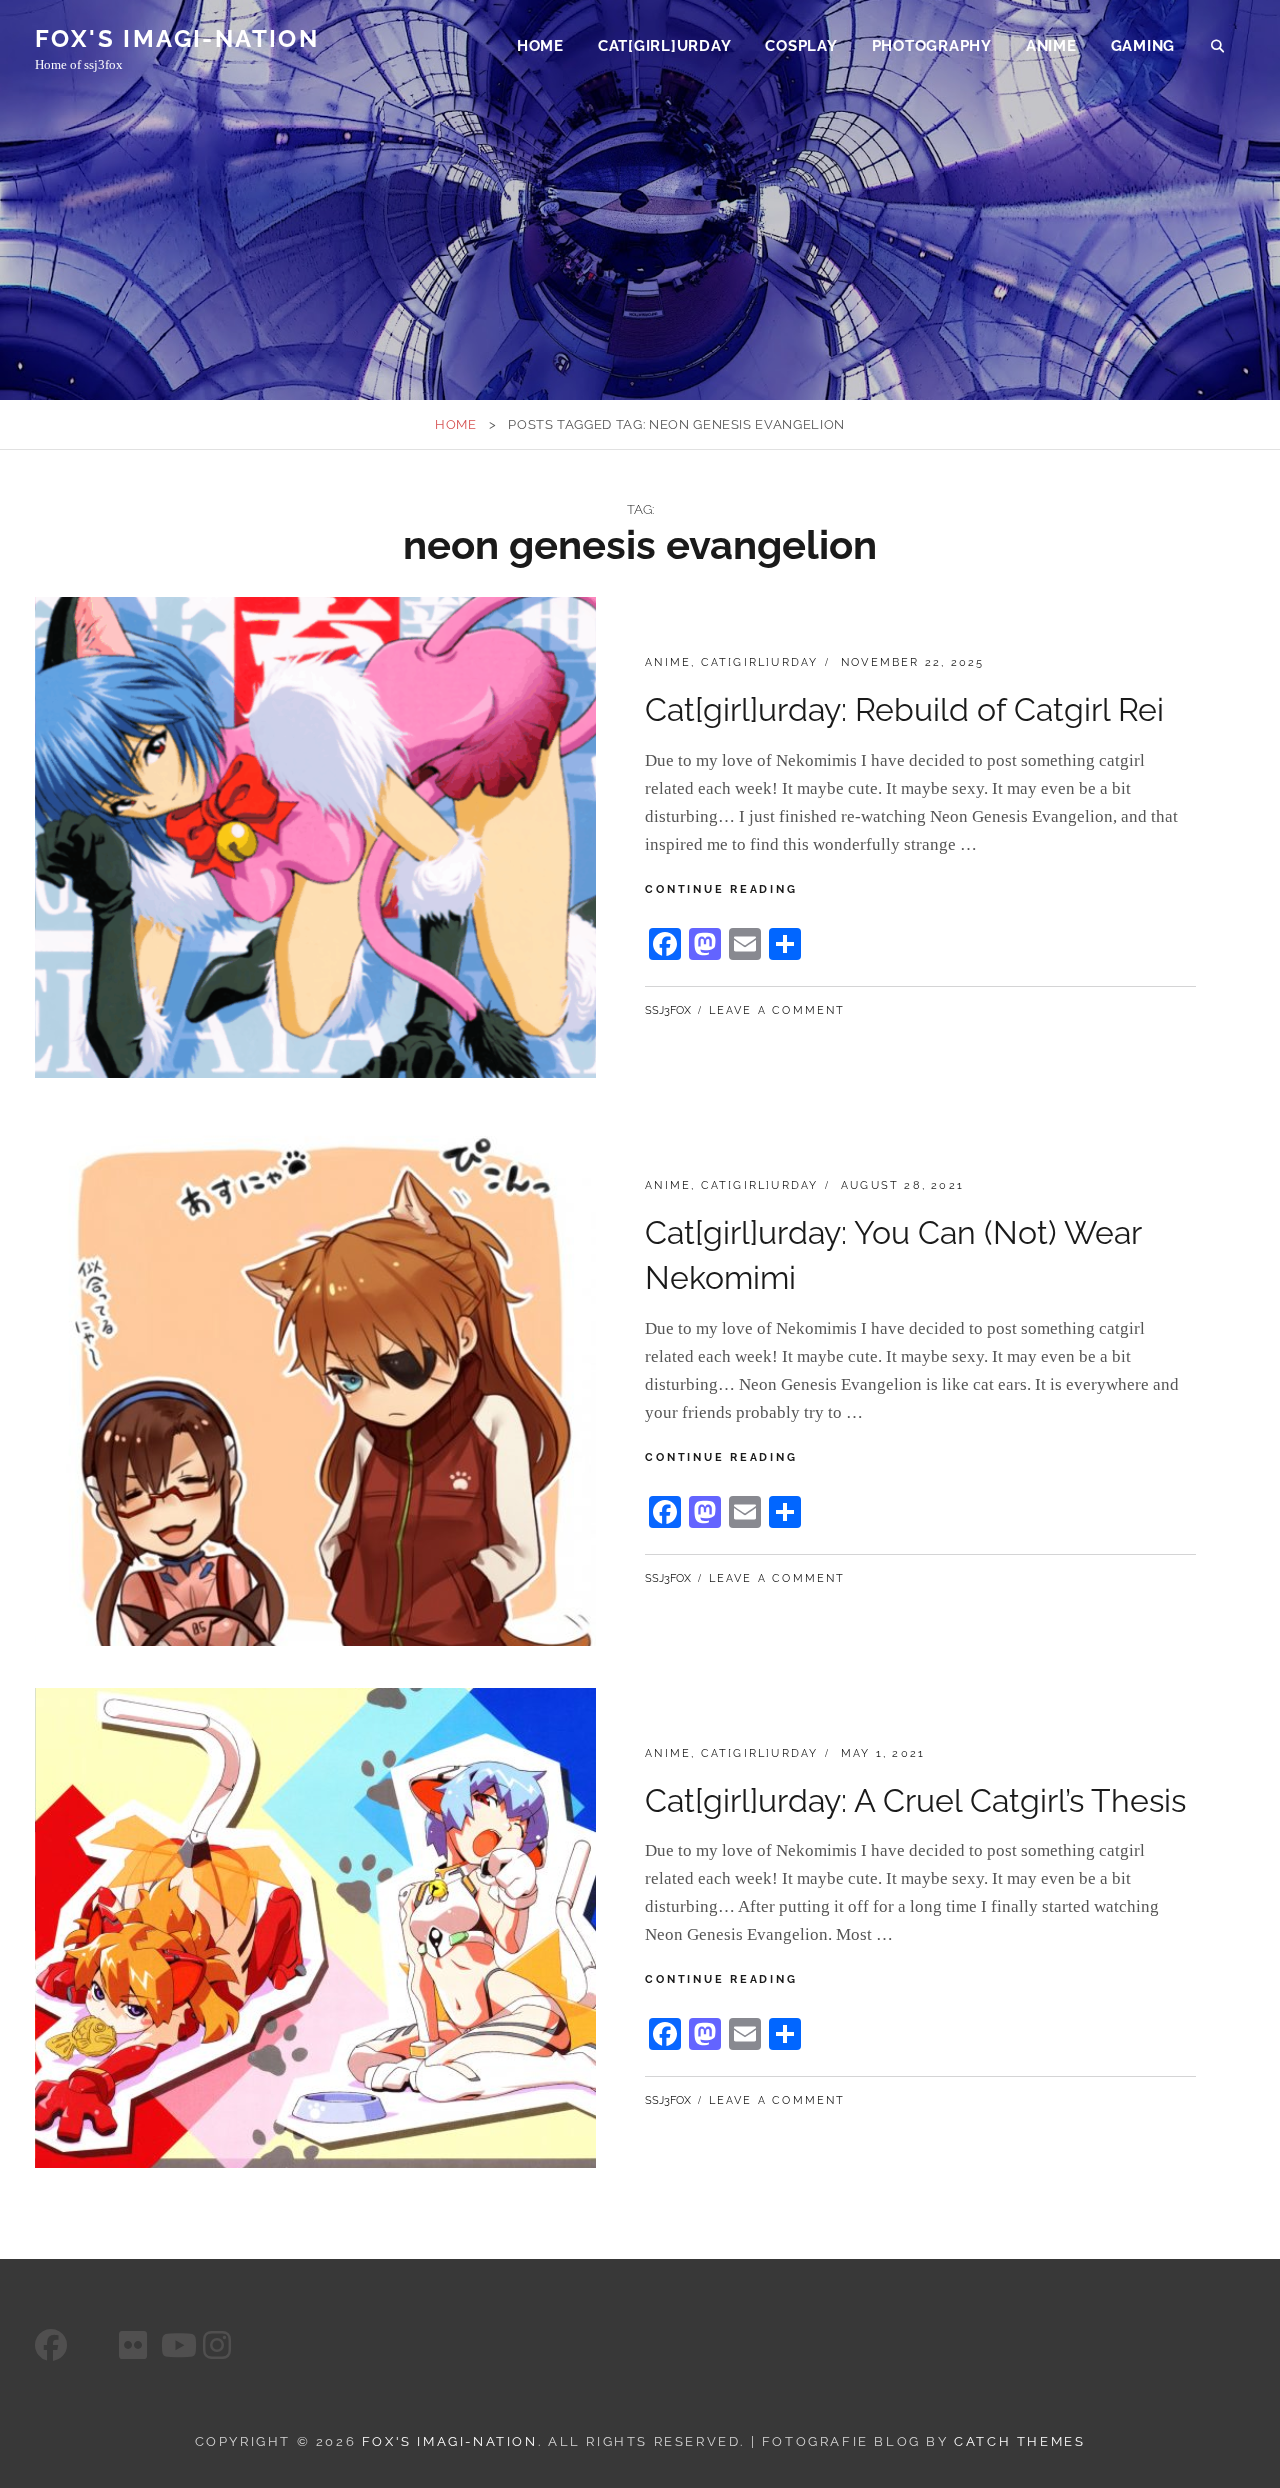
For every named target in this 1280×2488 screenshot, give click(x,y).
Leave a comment (777, 1010)
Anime (1051, 46)
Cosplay (801, 46)
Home (540, 46)
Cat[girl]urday (665, 46)
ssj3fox (668, 1010)
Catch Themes (1019, 2441)
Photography (932, 46)
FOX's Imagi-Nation (177, 38)
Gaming (1143, 46)
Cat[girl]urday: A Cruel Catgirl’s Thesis (915, 1800)
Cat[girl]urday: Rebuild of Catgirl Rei (904, 709)
